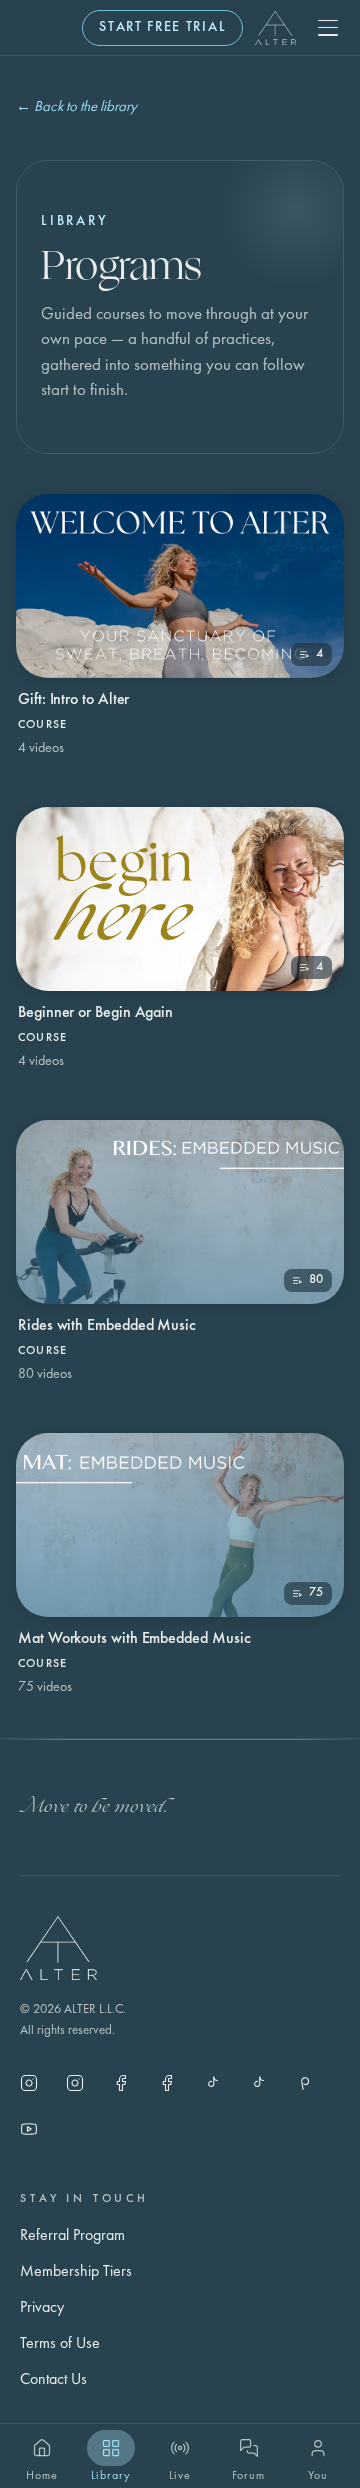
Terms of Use (60, 2344)
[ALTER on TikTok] (259, 2083)
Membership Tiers (76, 2272)
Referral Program (72, 2236)
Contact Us (53, 2380)
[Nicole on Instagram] (75, 2083)
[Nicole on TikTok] (213, 2083)
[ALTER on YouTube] (29, 2129)
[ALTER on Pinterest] (305, 2083)
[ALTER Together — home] (275, 28)
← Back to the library (76, 107)
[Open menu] (328, 28)
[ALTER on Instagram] (29, 2083)
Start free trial (162, 27)
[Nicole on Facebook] (167, 2083)
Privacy (42, 2308)
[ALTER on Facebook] (121, 2083)
